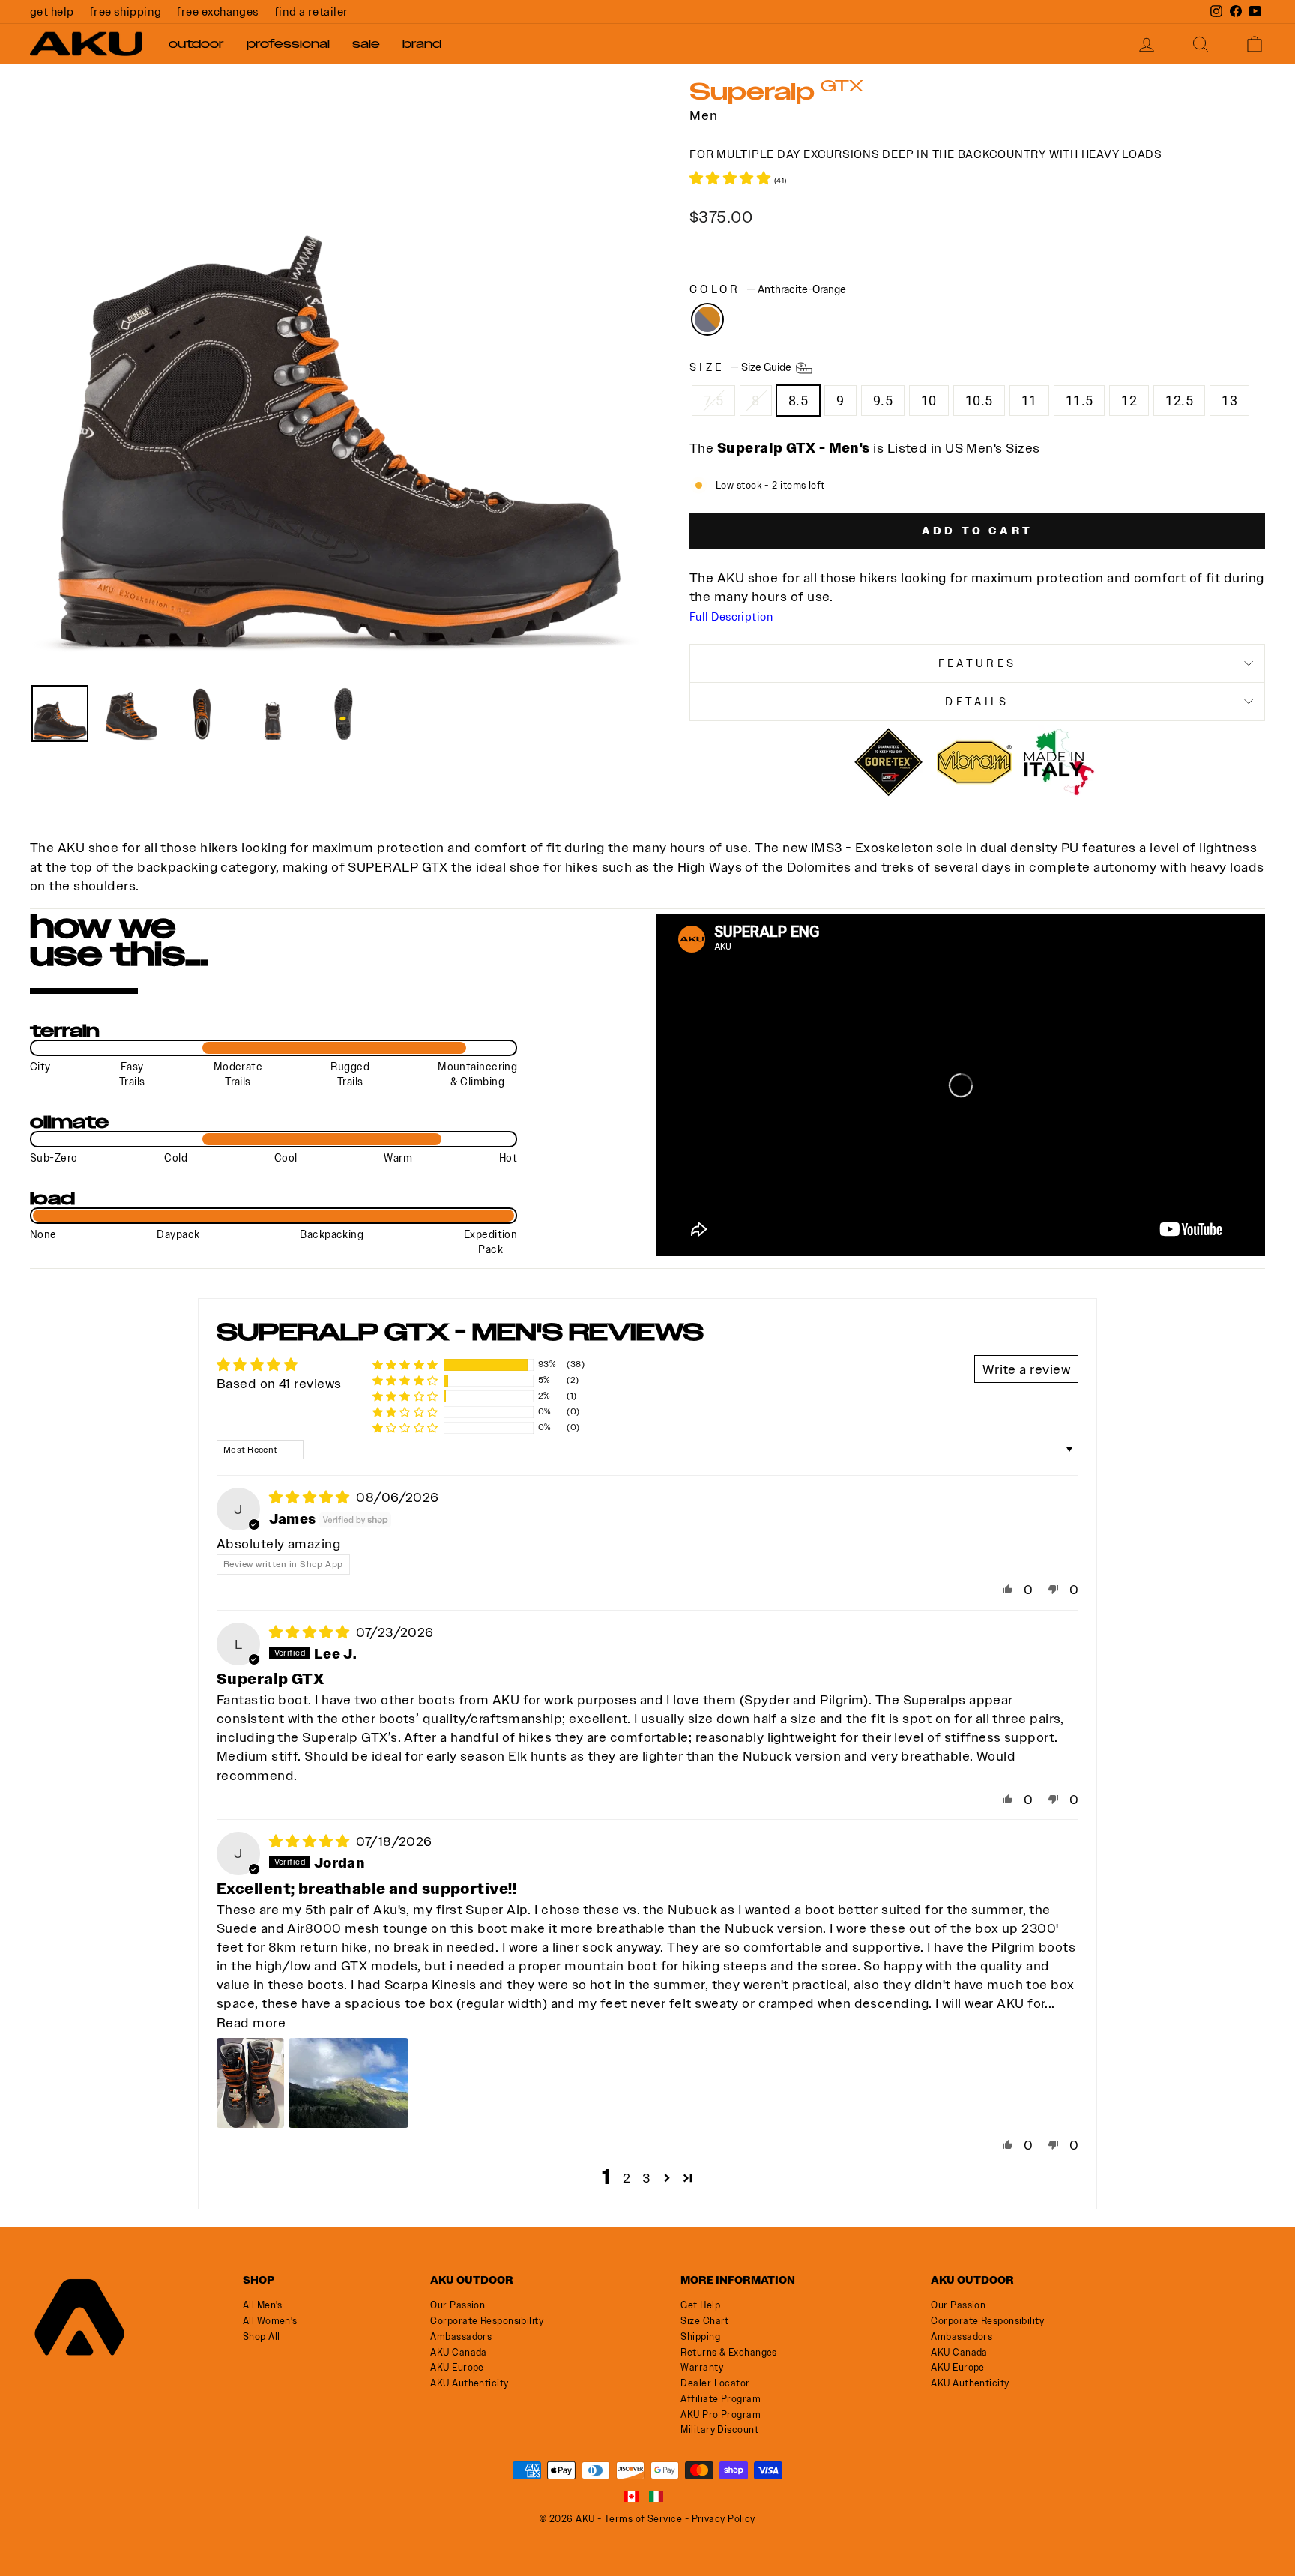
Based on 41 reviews (279, 1383)
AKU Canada (459, 2352)
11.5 (1080, 401)
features (978, 663)
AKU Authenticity (469, 2383)
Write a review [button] (1026, 1369)
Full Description (731, 617)
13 (1229, 401)
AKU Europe (457, 2367)
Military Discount (719, 2429)
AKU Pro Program (721, 2414)
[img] (311, 1497)
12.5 (1179, 401)
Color (768, 289)
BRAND (422, 44)
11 (1029, 401)
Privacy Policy (724, 2519)
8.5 (798, 401)
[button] (732, 178)
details (977, 702)
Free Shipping (126, 12)
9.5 (883, 401)
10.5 (979, 401)
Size (742, 367)
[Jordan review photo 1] (250, 2083)
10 (929, 401)
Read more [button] (251, 2023)
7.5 (713, 401)
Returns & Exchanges (729, 2352)
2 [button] (627, 2178)
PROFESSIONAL (288, 44)
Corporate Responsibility (487, 2321)
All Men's (263, 2305)
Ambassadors (461, 2337)
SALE (366, 44)
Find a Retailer (311, 12)
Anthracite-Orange (707, 319)
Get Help (52, 12)
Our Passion (458, 2305)
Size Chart (705, 2321)
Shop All (262, 2337)
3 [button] (646, 2178)
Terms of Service (643, 2519)
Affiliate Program (721, 2399)
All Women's (270, 2321)
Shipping (700, 2337)
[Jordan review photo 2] (348, 2083)
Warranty (702, 2367)
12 (1129, 401)
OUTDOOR (196, 44)
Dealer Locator (715, 2383)
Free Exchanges (217, 12)
